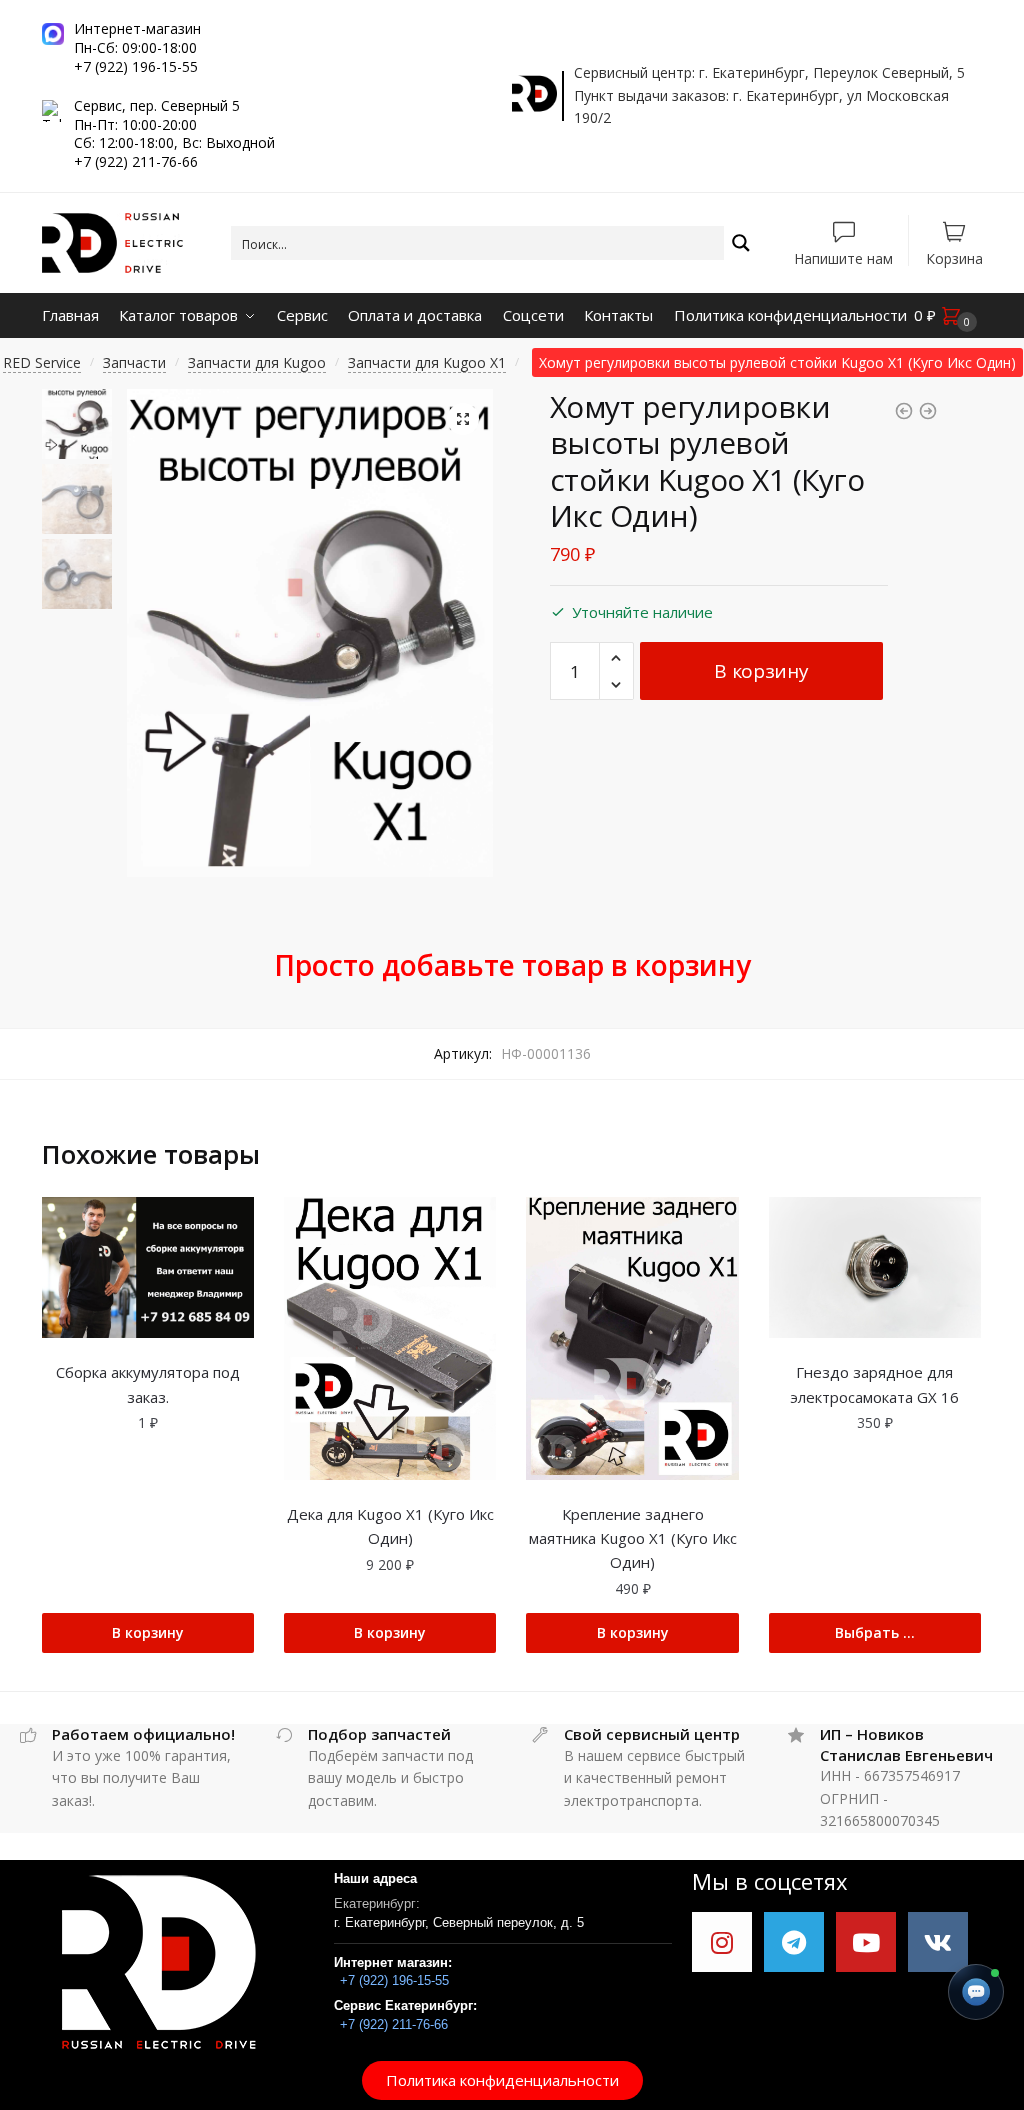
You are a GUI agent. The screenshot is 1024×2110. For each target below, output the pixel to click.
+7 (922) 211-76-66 (394, 2024)
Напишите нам (843, 257)
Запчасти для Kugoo (257, 362)
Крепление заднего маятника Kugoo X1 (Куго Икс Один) (633, 1538)
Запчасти (134, 362)
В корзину (761, 671)
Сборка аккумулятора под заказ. (148, 1384)
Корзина (954, 257)
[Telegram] (794, 1942)
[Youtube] (866, 1942)
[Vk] (938, 1942)
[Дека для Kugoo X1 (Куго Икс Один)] (390, 1338)
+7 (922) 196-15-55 (394, 1980)
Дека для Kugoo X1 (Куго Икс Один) (390, 1526)
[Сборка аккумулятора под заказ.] (148, 1267)
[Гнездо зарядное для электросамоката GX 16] (875, 1268)
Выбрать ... (875, 1632)
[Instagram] (722, 1942)
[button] (502, 2080)
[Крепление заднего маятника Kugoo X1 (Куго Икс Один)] (632, 1338)
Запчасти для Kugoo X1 (427, 362)
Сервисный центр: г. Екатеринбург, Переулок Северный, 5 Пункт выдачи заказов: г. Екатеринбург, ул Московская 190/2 (769, 95)
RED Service (42, 362)
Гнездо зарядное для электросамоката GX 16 (874, 1384)
